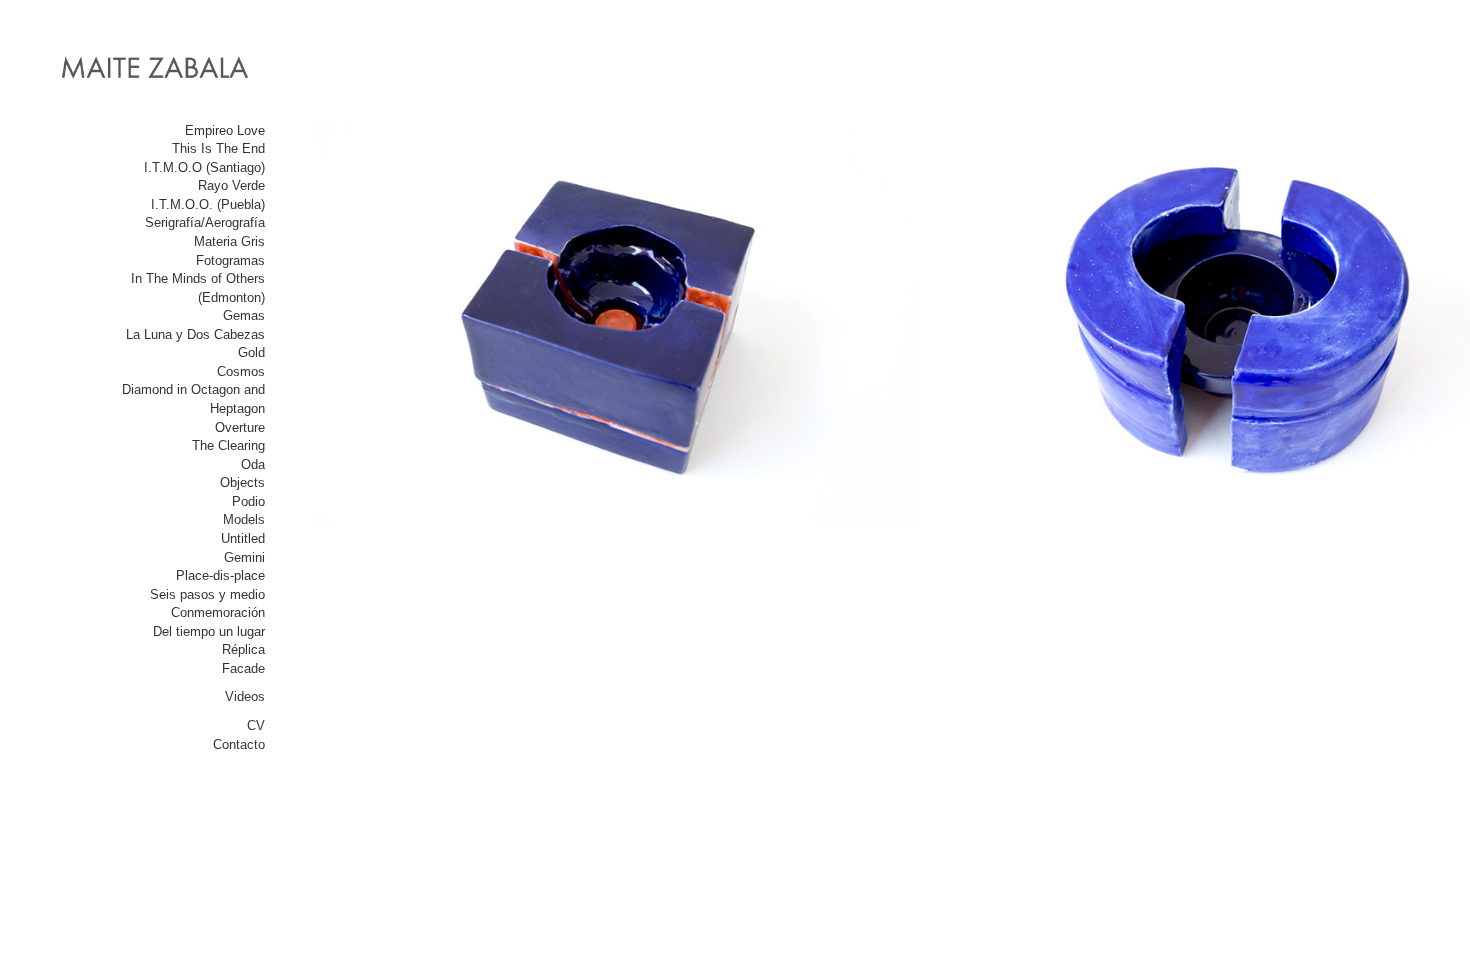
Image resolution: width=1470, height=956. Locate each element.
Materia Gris (229, 241)
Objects (242, 482)
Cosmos (241, 371)
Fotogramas (230, 260)
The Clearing (228, 445)
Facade (243, 668)
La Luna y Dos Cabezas (195, 334)
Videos (245, 696)
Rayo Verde (231, 185)
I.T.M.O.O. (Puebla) (208, 204)
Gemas (244, 315)
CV (256, 725)
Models (244, 519)
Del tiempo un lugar (209, 631)
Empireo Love (225, 130)
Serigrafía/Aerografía (205, 222)
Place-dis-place (220, 575)
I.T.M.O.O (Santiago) (204, 167)
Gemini (244, 557)
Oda (253, 464)
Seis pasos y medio (207, 594)
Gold (251, 352)
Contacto (239, 744)
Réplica (243, 649)
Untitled (243, 538)
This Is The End (218, 148)
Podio (248, 501)
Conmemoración (218, 612)
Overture (240, 427)
